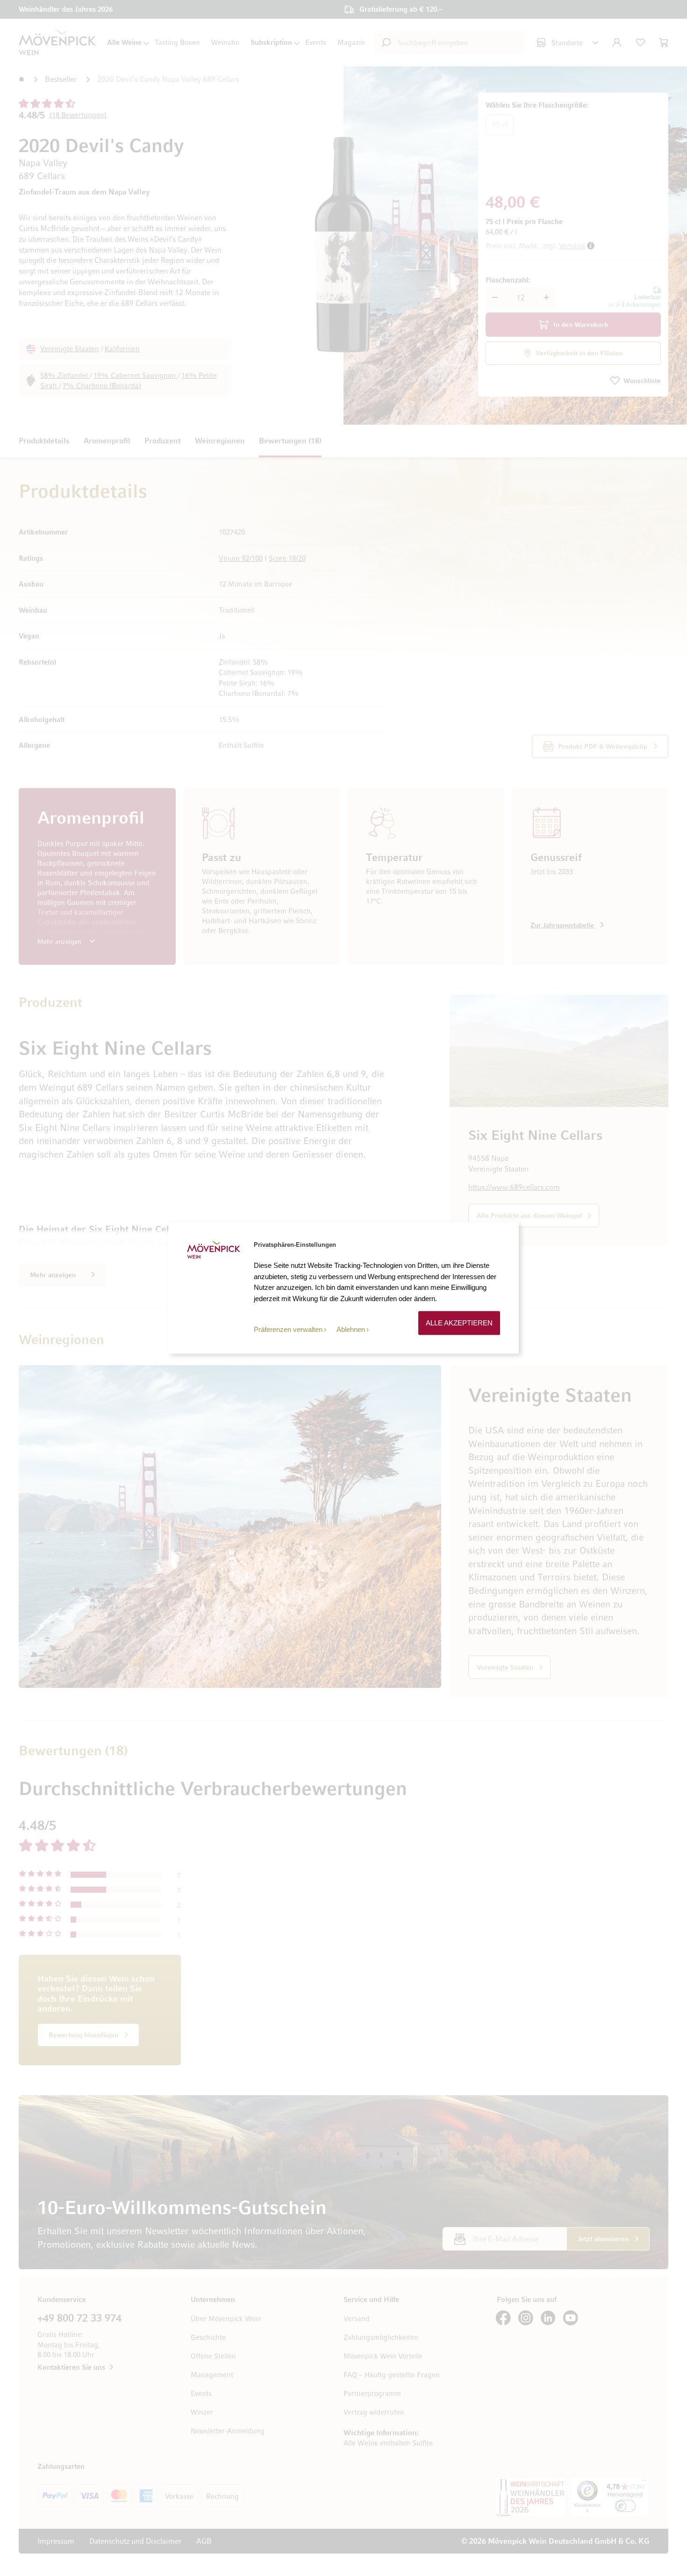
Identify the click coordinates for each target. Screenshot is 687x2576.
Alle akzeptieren (459, 1323)
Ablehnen (351, 1329)
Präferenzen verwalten (288, 1329)
